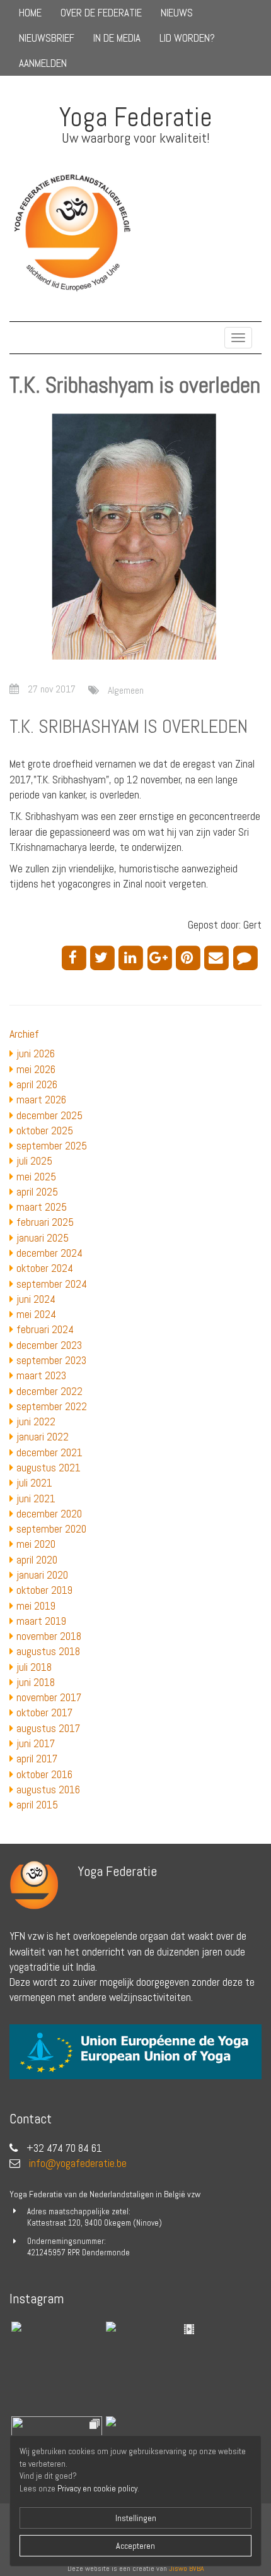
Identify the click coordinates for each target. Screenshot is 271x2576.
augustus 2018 (48, 1651)
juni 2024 (36, 1299)
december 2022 (49, 1391)
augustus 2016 (48, 1790)
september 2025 (52, 1146)
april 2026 (37, 1084)
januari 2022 (43, 1437)
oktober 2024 (45, 1268)
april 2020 (37, 1560)
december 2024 (49, 1253)
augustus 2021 (49, 1468)
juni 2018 (36, 1682)
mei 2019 (36, 1606)
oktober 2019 (44, 1590)
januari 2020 (42, 1575)
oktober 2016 (44, 1774)
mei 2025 (36, 1177)
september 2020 (51, 1529)
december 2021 (49, 1452)
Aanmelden (43, 63)
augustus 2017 (48, 1728)
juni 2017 (36, 1743)
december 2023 (49, 1345)
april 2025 (37, 1192)
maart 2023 (41, 1375)
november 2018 (49, 1636)
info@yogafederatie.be (78, 2163)
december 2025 (49, 1115)
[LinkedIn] (133, 957)
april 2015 (37, 1805)
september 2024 (52, 1284)
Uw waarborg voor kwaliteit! (136, 138)
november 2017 (49, 1697)
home (30, 13)
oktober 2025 (45, 1131)
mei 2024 (36, 1314)
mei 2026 (36, 1069)
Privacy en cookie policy (97, 2489)
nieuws (177, 13)
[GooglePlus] (162, 957)
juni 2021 (36, 1499)
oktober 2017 (44, 1712)
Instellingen (136, 2518)
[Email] (218, 957)
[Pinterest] (190, 957)
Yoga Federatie (136, 117)
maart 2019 (41, 1621)
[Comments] (247, 957)
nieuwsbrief (47, 38)
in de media (117, 38)
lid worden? (187, 38)
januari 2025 (43, 1238)
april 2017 (37, 1759)
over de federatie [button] (101, 13)
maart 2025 (42, 1207)
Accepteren (135, 2546)
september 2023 (51, 1360)
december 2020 (49, 1514)
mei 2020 (36, 1544)
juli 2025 (34, 1161)
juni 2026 (36, 1054)
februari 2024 (45, 1329)
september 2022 (52, 1406)
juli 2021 (34, 1483)
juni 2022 (36, 1422)
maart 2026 (41, 1100)
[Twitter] (104, 957)
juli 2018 (34, 1667)
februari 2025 (45, 1222)
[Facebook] (76, 957)
